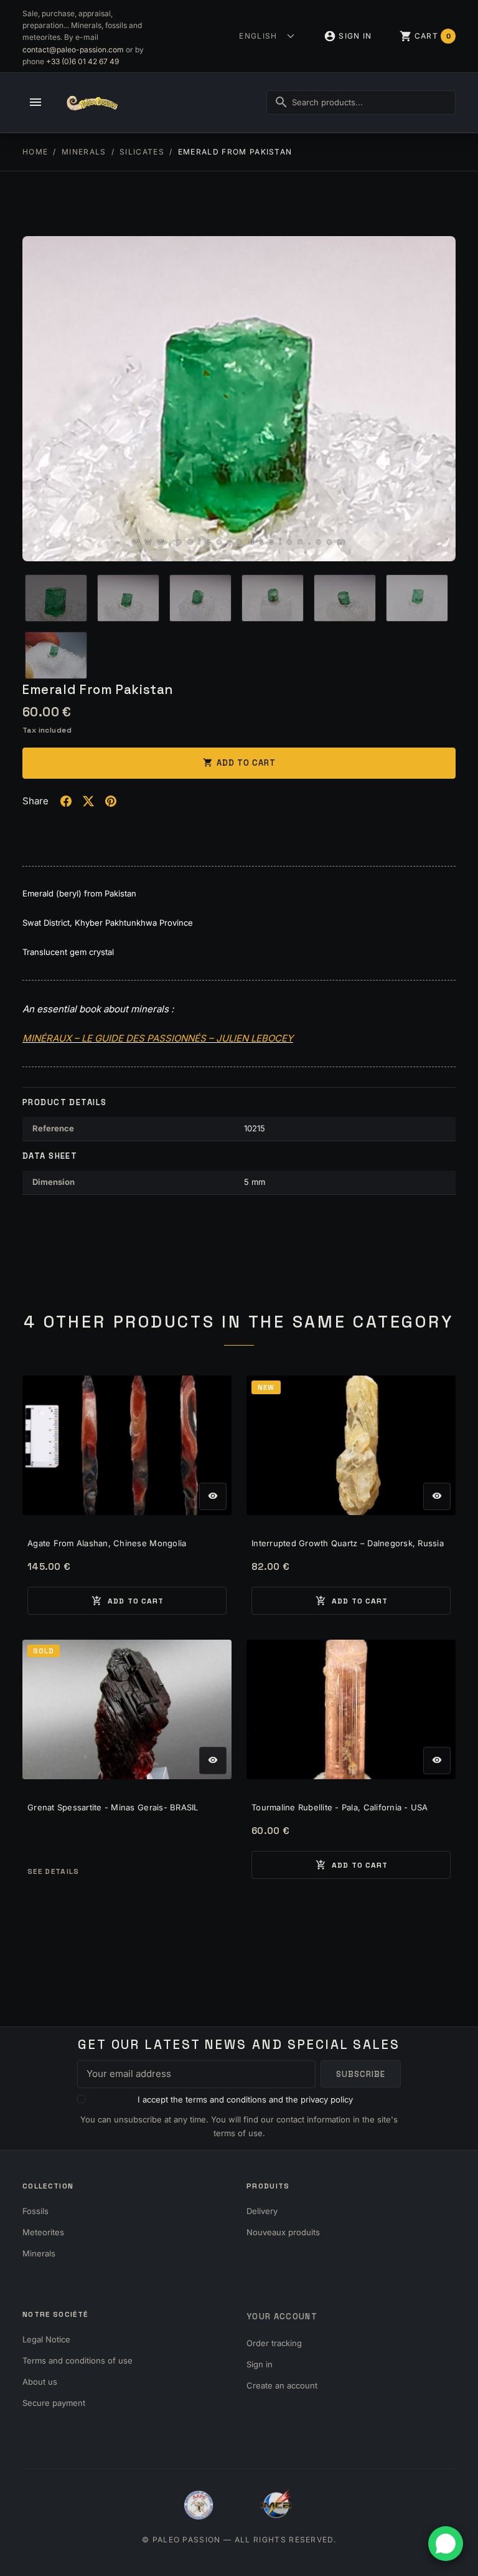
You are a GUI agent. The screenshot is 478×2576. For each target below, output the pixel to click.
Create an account (282, 2385)
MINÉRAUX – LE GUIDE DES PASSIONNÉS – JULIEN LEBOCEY (158, 1038)
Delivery (262, 2211)
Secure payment (54, 2403)
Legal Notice (46, 2339)
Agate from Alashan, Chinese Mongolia (107, 1543)
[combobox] (361, 102)
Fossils (35, 2211)
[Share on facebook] (66, 801)
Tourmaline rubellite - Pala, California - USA (340, 1807)
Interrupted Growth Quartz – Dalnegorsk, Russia (348, 1543)
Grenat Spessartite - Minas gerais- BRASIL (113, 1807)
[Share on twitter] (88, 801)
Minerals (39, 2253)
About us (40, 2382)
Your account (282, 2317)
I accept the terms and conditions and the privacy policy (245, 2099)
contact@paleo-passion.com (73, 50)
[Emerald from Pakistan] (239, 399)
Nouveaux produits (283, 2232)
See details (54, 1871)
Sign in (260, 2364)
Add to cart (239, 763)
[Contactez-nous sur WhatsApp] (446, 2544)
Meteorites (43, 2232)
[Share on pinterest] (111, 801)
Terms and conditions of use (77, 2360)
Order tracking (274, 2343)
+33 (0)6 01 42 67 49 (82, 61)
